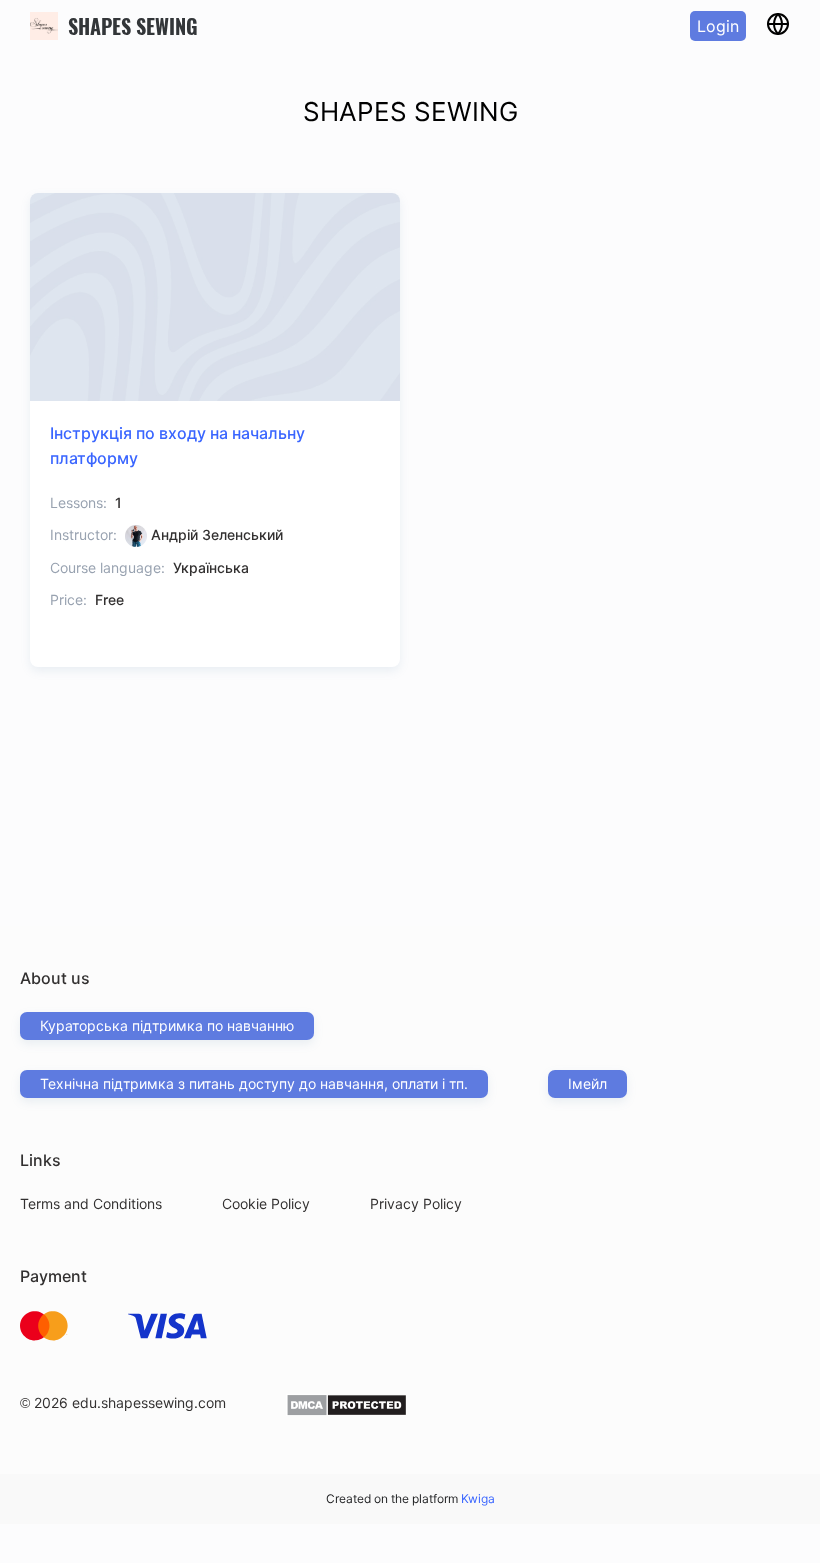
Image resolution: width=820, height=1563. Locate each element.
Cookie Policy (266, 1203)
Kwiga (478, 1498)
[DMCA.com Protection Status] (346, 1411)
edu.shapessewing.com (149, 1402)
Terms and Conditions (91, 1203)
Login (718, 26)
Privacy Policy (416, 1203)
